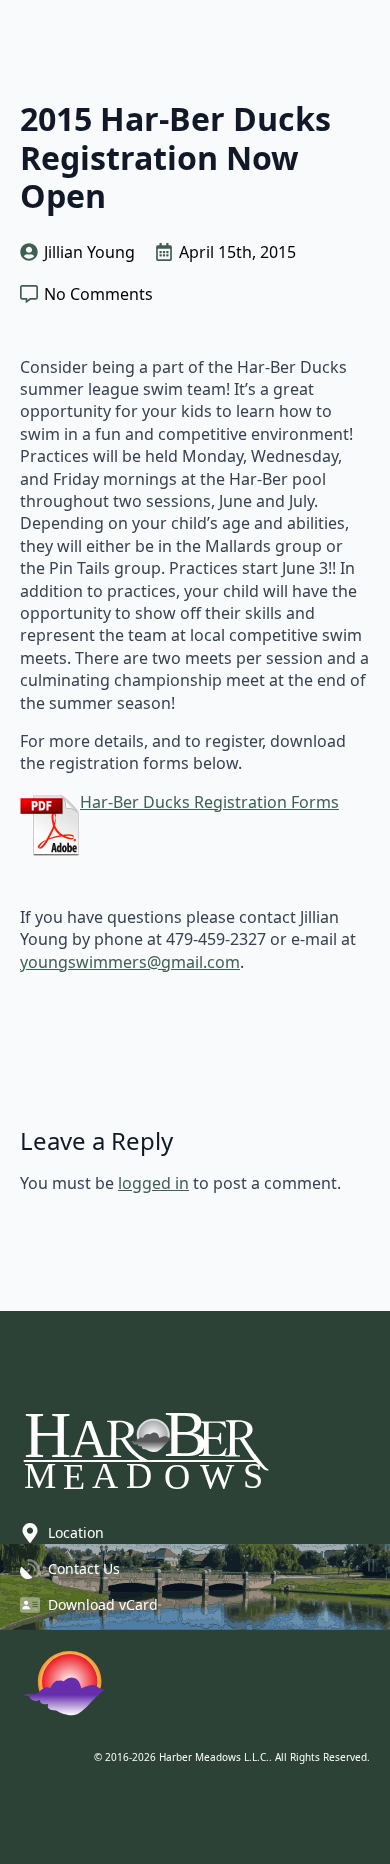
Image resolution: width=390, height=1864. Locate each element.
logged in (153, 1183)
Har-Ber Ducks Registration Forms (209, 802)
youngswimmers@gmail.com (130, 962)
